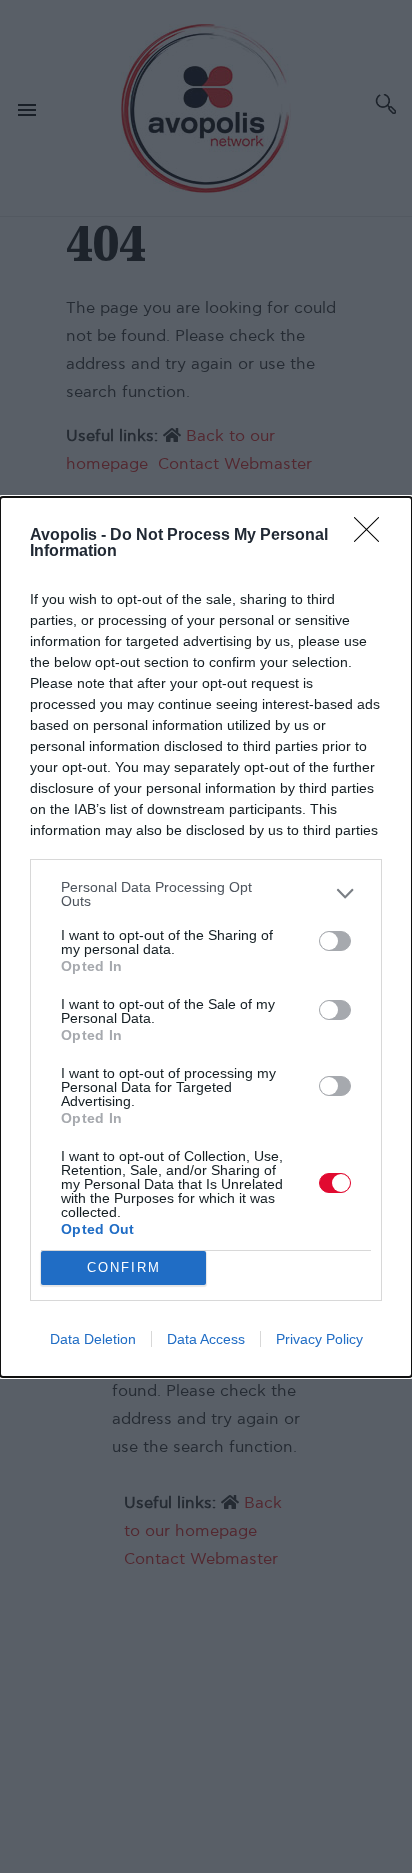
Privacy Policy (319, 1339)
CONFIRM (124, 1267)
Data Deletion (93, 1339)
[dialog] (206, 937)
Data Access (206, 1339)
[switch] (335, 941)
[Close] (373, 536)
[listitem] (206, 894)
